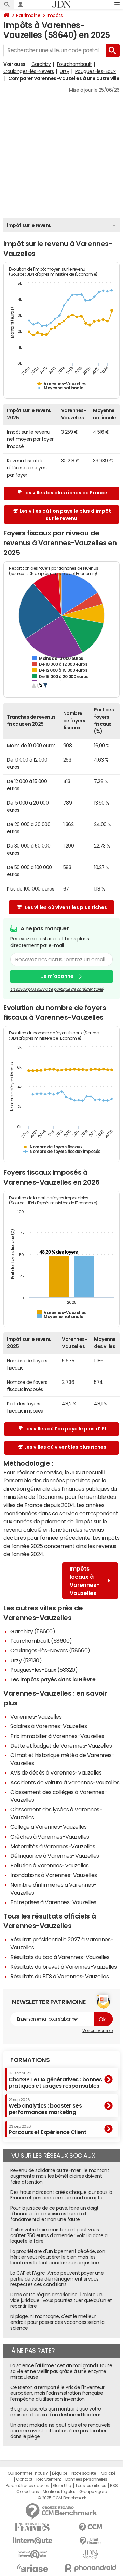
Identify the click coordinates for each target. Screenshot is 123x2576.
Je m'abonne (57, 976)
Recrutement (49, 2479)
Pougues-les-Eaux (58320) (44, 1670)
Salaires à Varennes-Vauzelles (49, 1726)
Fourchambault (74, 64)
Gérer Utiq (62, 2486)
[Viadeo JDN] (91, 2554)
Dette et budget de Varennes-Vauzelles (61, 1746)
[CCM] (91, 2527)
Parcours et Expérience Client (47, 2130)
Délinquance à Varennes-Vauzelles (55, 1856)
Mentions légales (59, 2492)
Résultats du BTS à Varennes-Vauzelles (59, 1976)
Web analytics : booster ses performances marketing (45, 2106)
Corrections (28, 2492)
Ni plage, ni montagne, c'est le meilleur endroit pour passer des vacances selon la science (57, 2322)
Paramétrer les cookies (27, 2486)
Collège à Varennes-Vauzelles (49, 1827)
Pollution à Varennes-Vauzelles (50, 1865)
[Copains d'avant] (32, 2554)
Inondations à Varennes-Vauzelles (54, 1875)
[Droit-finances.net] (91, 2541)
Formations (30, 2060)
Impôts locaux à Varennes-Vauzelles (85, 1581)
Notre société (84, 2473)
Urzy (64, 71)
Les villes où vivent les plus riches (66, 907)
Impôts (55, 15)
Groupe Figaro (93, 2492)
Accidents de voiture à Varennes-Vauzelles (65, 1782)
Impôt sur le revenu (29, 225)
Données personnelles (86, 2479)
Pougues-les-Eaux (95, 71)
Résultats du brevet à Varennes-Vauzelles (64, 1967)
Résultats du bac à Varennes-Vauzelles (60, 1957)
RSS (114, 2486)
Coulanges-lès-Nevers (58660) (50, 1650)
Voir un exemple (98, 2031)
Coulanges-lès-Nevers (29, 71)
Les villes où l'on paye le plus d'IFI (65, 1429)
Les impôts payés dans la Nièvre (53, 1679)
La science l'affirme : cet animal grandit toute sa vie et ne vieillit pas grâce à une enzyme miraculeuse (61, 2371)
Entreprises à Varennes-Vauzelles (53, 1902)
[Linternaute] (32, 2541)
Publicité (108, 2473)
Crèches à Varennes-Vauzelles (50, 1837)
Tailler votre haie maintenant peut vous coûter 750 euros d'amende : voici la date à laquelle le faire (59, 2235)
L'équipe (60, 2473)
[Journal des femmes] (32, 2527)
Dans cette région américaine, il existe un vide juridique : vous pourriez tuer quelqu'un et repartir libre (61, 2300)
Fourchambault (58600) (41, 1641)
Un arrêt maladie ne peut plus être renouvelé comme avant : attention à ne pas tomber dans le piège (60, 2431)
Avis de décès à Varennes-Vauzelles (56, 1772)
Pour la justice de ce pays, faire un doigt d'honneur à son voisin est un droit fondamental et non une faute (54, 2214)
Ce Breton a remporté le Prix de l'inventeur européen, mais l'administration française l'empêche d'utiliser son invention (57, 2393)
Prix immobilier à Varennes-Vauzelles (57, 1736)
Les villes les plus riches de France (65, 493)
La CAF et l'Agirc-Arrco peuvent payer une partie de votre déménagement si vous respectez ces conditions (57, 2279)
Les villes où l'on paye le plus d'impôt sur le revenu (65, 515)
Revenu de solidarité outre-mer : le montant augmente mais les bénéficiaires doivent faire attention (60, 2176)
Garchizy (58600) (33, 1631)
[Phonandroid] (91, 2568)
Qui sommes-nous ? (28, 2473)
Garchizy (41, 64)
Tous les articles (91, 2486)
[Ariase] (32, 2568)
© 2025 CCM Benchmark (62, 2498)
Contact (24, 2479)
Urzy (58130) (26, 1660)
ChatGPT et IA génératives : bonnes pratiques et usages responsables (55, 2080)
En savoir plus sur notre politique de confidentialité (57, 989)
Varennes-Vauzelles (36, 1717)
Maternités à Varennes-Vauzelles (53, 1846)
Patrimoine (28, 15)
